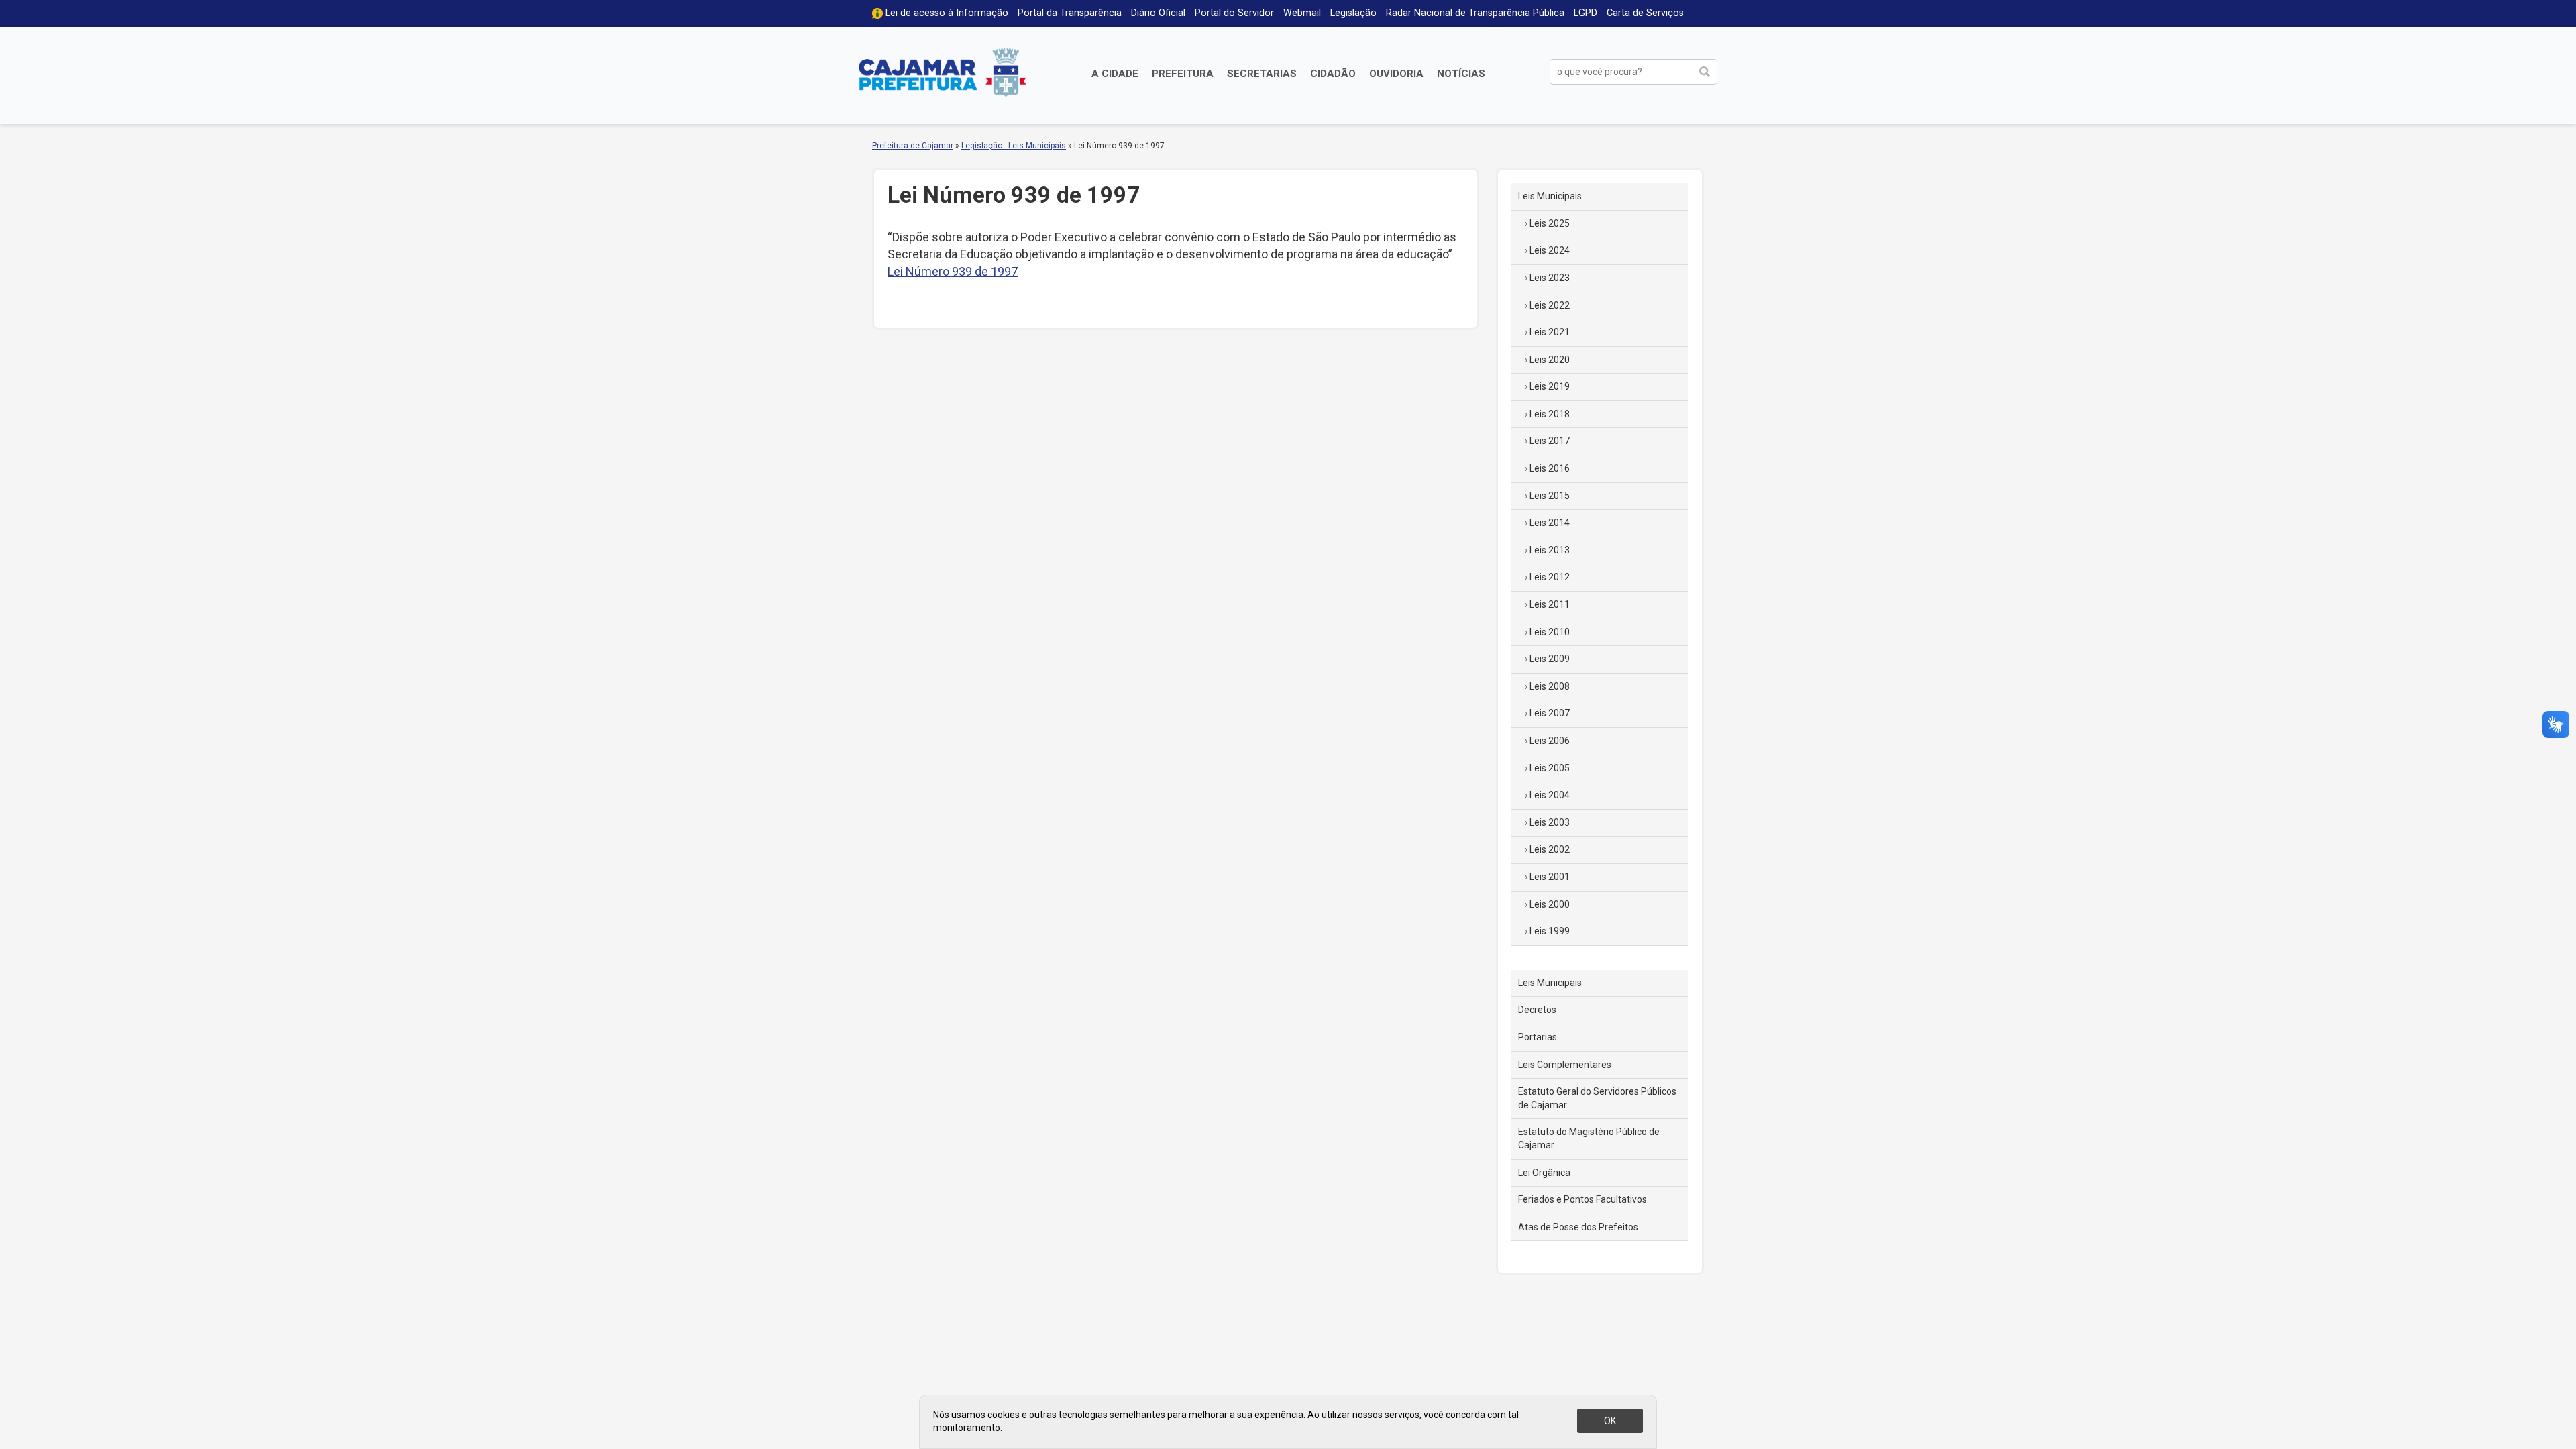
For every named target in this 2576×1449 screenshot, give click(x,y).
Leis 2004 (1550, 795)
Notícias (1461, 74)
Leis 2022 (1550, 305)
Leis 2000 (1550, 904)
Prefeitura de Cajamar (943, 72)
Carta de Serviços (1645, 13)
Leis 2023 (1550, 278)
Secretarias (1262, 74)
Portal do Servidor (1234, 13)
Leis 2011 (1550, 604)
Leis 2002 (1550, 849)
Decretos (1537, 1010)
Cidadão (1333, 74)
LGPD (1586, 13)
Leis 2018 (1550, 414)
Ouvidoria (1396, 74)
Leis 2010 (1550, 632)
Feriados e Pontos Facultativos (1582, 1199)
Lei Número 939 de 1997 (953, 271)
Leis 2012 (1550, 577)
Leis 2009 (1550, 659)
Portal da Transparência (1070, 13)
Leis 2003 (1550, 822)
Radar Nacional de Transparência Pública (1475, 13)
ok (1610, 1421)
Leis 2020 (1550, 360)
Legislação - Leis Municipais (1014, 146)
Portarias (1538, 1037)
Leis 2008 (1550, 686)
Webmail (1302, 13)
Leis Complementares (1565, 1065)
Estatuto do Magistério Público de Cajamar (1589, 1138)
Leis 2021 (1550, 332)
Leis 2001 (1550, 877)
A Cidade (1115, 74)
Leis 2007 (1550, 713)
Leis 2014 (1550, 523)
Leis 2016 (1550, 468)
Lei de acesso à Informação (947, 13)
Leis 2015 (1550, 496)
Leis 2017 (1550, 441)
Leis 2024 (1550, 250)
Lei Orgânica (1544, 1173)
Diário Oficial (1158, 13)
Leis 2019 (1550, 386)
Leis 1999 (1550, 931)
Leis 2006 (1550, 741)
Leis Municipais (1550, 196)
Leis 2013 (1550, 550)
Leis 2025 (1550, 223)
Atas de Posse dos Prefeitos (1578, 1227)
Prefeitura (1183, 74)
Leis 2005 (1550, 768)
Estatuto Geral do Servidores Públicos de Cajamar (1597, 1098)
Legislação (1353, 13)
